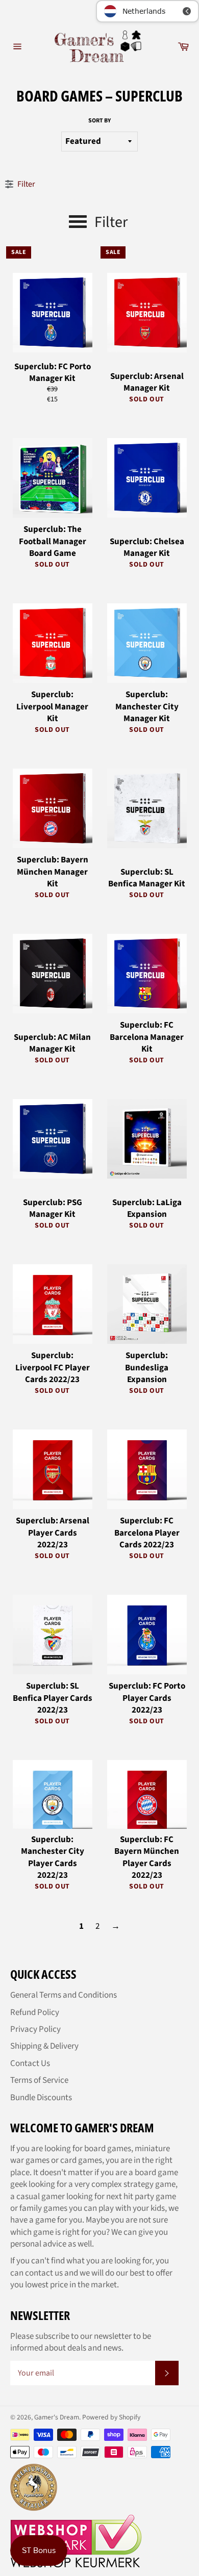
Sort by (99, 121)
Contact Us (30, 2063)
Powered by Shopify (111, 2417)
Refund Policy (35, 2012)
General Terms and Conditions (64, 1995)
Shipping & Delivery (44, 2046)
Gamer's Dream (57, 2417)
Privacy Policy (35, 2029)
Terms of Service (39, 2080)
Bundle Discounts (41, 2098)
